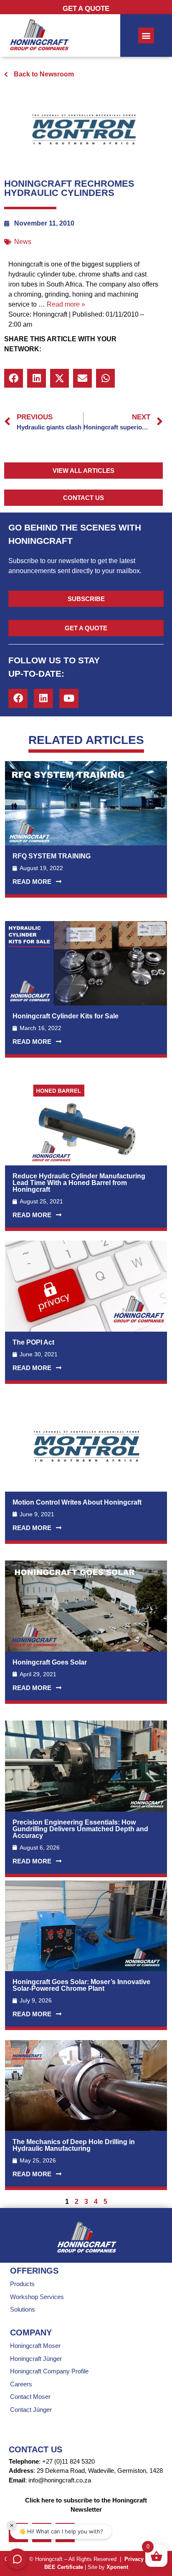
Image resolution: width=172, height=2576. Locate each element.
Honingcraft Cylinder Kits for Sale (66, 1016)
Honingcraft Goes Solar (50, 1662)
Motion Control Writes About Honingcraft (77, 1502)
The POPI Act (33, 1342)
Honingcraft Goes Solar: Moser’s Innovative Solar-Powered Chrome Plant (81, 1985)
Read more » (66, 304)
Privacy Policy (143, 2559)
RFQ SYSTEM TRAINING (52, 856)
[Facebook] (18, 698)
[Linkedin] (43, 698)
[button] (14, 378)
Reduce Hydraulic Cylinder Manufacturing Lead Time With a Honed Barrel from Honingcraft (79, 1183)
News (23, 242)
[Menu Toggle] (146, 36)
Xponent (117, 2567)
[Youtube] (69, 698)
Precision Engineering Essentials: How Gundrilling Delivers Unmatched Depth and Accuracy (80, 1829)
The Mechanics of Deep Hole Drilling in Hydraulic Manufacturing (74, 2145)
